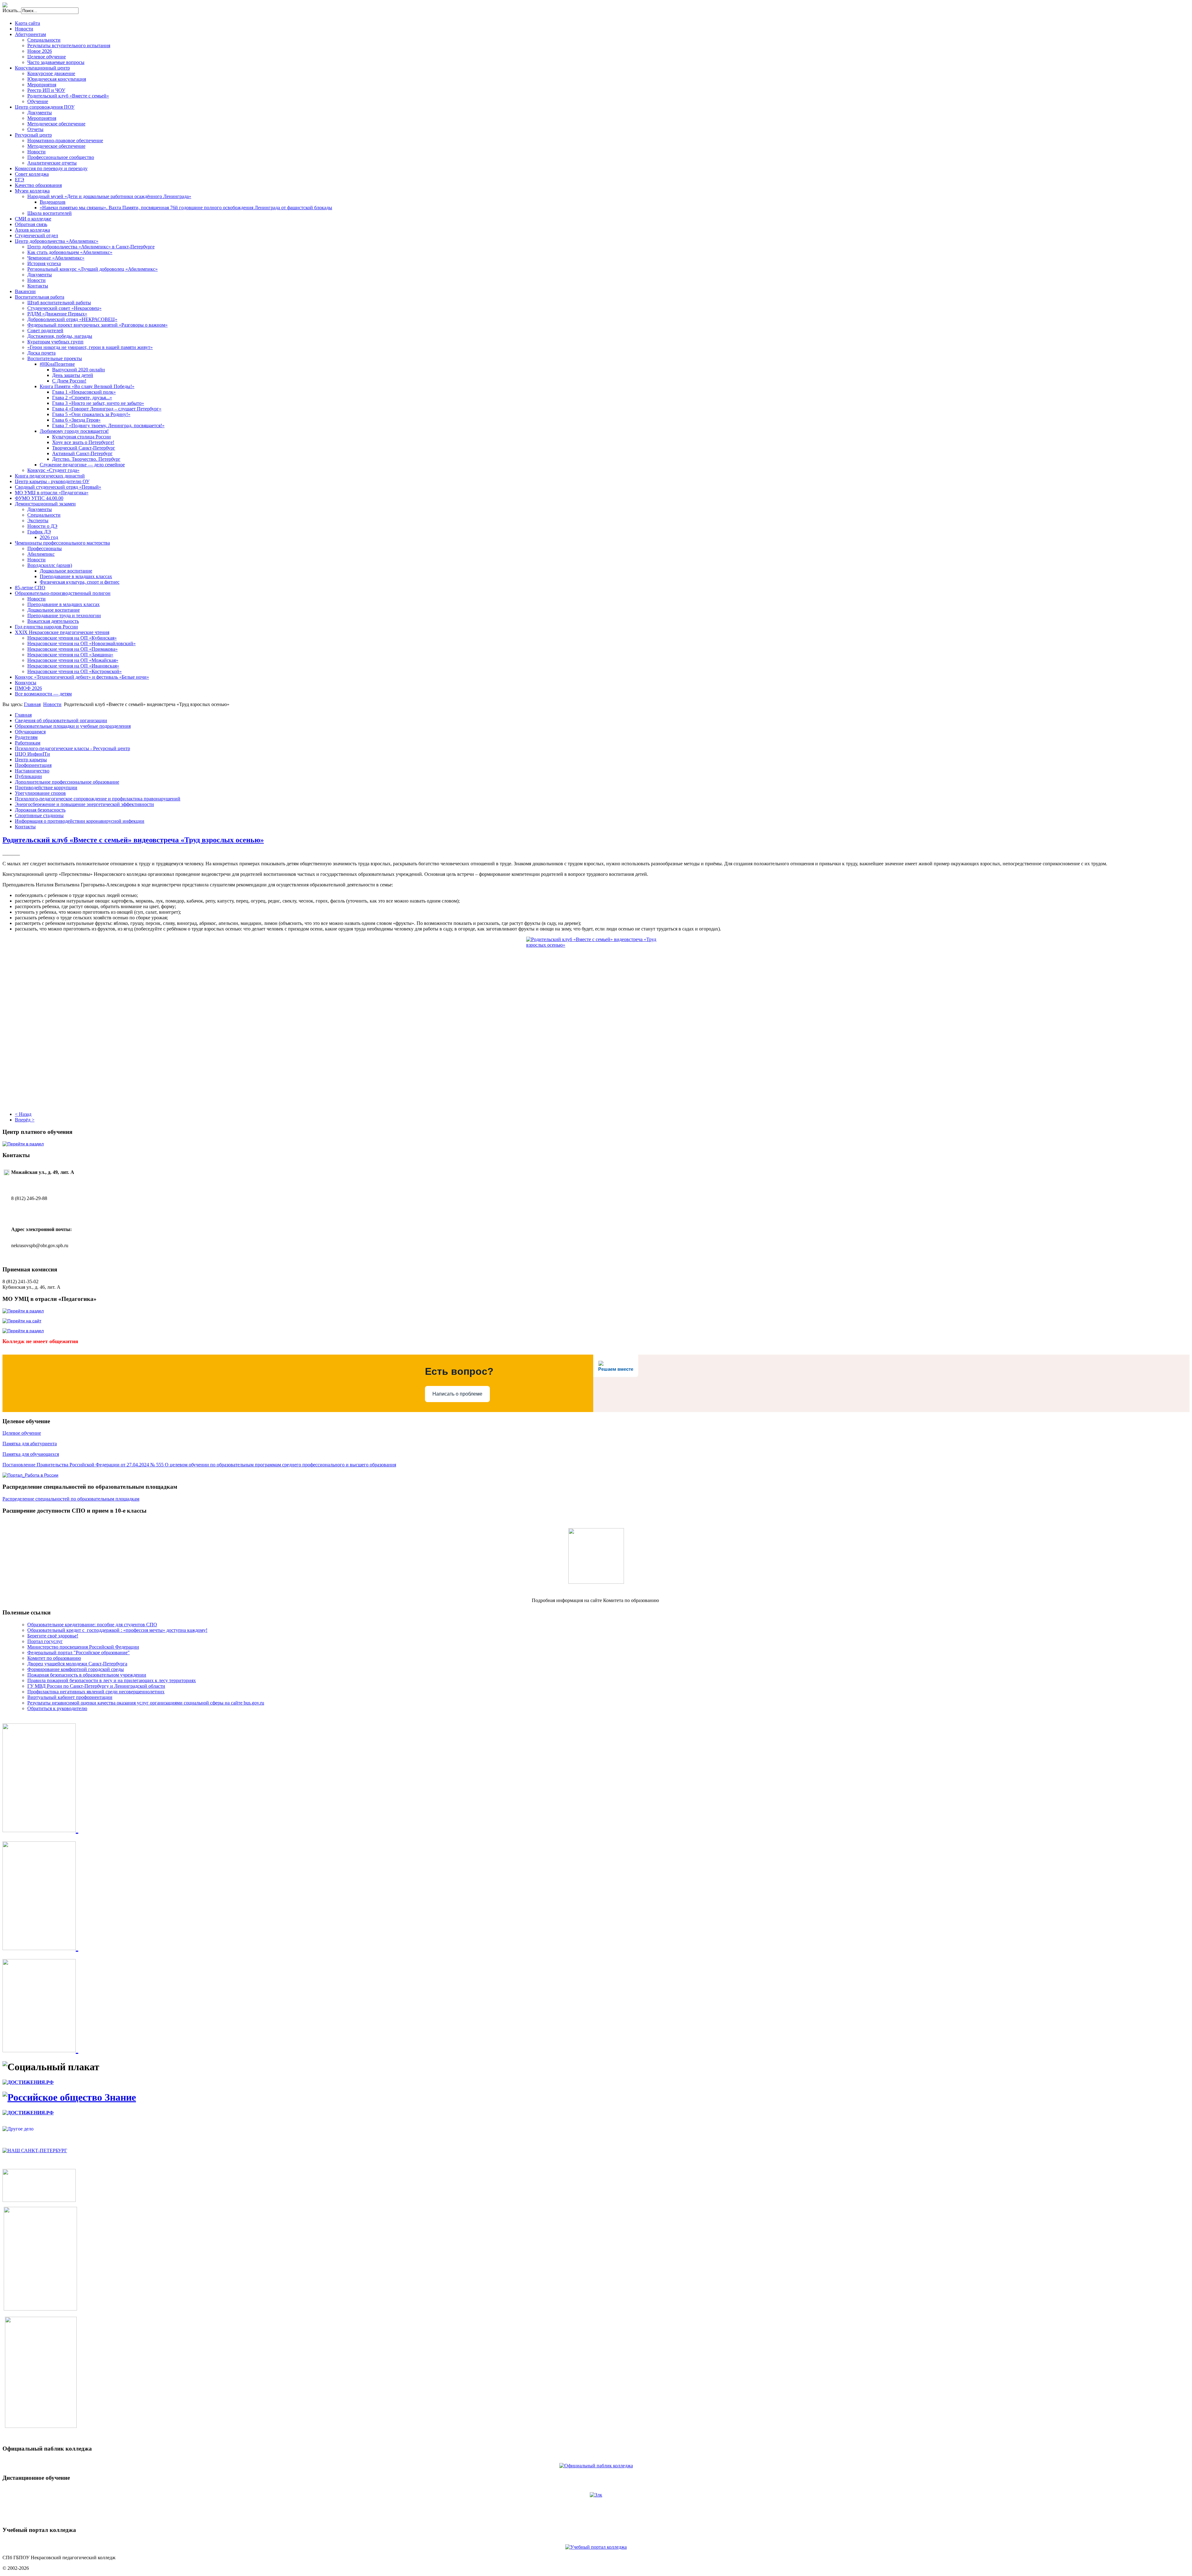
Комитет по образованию (54, 1658)
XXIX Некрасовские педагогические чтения (62, 632)
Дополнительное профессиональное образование (67, 782)
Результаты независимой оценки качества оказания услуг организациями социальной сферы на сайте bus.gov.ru (146, 1703)
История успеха (44, 263)
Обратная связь (31, 224)
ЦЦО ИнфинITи (32, 754)
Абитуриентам (30, 34)
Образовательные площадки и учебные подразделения (73, 726)
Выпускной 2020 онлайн (79, 370)
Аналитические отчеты (52, 163)
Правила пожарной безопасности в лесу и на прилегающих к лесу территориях (112, 1680)
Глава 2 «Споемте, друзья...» (82, 398)
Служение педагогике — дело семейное (82, 465)
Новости (24, 29)
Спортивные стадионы (39, 815)
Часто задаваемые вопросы (56, 62)
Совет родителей (45, 330)
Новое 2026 (40, 51)
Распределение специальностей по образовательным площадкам (71, 1499)
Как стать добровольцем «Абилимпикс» (70, 252)
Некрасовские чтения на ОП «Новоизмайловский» (81, 643)
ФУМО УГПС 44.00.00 (39, 498)
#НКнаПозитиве (57, 364)
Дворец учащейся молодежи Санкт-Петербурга (77, 1664)
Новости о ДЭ (42, 526)
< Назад (23, 1114)
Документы (40, 113)
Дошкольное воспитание (66, 571)
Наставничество (32, 771)
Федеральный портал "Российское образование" (79, 1652)
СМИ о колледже (33, 219)
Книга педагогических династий (50, 476)
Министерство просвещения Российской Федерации (83, 1647)
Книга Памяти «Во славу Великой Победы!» (87, 386)
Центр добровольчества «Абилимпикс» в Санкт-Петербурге (91, 247)
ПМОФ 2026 (28, 688)
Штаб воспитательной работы (59, 303)
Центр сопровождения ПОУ (45, 107)
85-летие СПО (30, 588)
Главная (32, 704)
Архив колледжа (32, 230)
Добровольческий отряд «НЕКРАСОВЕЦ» (72, 319)
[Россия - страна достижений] (28, 2082)
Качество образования (38, 185)
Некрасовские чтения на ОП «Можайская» (73, 660)
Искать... (12, 10)
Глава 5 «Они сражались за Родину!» (91, 414)
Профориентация (33, 765)
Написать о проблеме (457, 1394)
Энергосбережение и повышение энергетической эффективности (84, 804)
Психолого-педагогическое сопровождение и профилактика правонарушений (98, 799)
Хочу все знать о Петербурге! (83, 442)
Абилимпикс (41, 554)
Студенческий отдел (36, 235)
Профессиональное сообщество (61, 157)
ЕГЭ (20, 180)
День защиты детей (73, 375)
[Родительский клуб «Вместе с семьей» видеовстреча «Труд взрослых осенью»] (596, 1016)
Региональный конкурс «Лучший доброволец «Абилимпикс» (93, 269)
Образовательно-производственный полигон (63, 593)
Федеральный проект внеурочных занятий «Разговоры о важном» (97, 325)
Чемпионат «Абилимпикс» (56, 258)
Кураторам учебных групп (55, 342)
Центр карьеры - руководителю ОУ (52, 481)
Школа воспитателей (50, 213)
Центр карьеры (31, 760)
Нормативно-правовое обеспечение (65, 140)
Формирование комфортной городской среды (76, 1669)
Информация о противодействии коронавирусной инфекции (80, 821)
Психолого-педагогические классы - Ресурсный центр (72, 748)
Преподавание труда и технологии (64, 616)
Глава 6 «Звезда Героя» (76, 420)
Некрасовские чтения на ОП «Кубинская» (72, 638)
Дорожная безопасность (40, 810)
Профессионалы (45, 548)
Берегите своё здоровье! (53, 1636)
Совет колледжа (32, 174)
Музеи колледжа (32, 191)
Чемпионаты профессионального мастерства (62, 543)
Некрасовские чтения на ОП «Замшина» (70, 655)
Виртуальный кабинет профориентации (70, 1697)
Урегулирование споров (40, 793)
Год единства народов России (46, 627)
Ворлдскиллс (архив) (50, 565)
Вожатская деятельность (53, 621)
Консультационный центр (42, 68)
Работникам (28, 743)
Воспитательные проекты (55, 358)
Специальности (44, 40)
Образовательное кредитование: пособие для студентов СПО (92, 1625)
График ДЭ (39, 532)
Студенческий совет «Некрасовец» (64, 308)
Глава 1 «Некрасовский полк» (84, 392)
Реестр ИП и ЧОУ (46, 90)
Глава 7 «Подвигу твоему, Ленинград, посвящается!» (108, 426)
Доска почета (41, 353)
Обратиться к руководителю (57, 1708)
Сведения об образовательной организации (61, 720)
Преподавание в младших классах (76, 576)
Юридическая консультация (57, 79)
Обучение (38, 101)
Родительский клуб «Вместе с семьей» (68, 96)
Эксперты (38, 521)
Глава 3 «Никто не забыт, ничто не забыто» (98, 403)
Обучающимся (30, 732)
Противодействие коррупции (46, 788)
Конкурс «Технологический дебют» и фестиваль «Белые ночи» (82, 677)
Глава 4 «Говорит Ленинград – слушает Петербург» (107, 409)
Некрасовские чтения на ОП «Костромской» (74, 671)
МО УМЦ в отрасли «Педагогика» (52, 493)
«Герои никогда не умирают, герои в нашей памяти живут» (90, 347)
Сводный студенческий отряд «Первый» (58, 487)
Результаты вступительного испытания (69, 45)
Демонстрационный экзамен (45, 504)
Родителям (26, 737)
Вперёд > (25, 1120)
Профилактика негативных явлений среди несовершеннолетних (96, 1692)
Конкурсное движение (51, 73)
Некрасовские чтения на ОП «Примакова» (72, 649)
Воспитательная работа (40, 297)
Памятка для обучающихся (31, 1454)
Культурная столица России (81, 437)
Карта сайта (27, 23)
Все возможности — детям (43, 694)
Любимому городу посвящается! (74, 431)
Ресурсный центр (33, 135)
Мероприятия (42, 85)
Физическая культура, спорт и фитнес (80, 582)
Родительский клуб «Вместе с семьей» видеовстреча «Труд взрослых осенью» (133, 840)
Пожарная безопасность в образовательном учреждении (87, 1675)
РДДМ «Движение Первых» (57, 314)
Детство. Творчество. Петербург (86, 459)
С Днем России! (69, 381)
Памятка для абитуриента (30, 1444)
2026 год (49, 537)
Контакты (38, 286)
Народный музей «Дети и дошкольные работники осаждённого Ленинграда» (109, 196)
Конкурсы (26, 683)
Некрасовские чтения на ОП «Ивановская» (73, 666)
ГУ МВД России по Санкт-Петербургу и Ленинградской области (96, 1686)
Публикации (28, 776)
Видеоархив (53, 202)
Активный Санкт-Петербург (82, 453)
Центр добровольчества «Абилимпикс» (57, 241)
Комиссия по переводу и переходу (51, 168)
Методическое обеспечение (56, 124)
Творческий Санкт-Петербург (84, 448)
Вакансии (25, 291)
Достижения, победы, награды (60, 336)
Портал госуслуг (45, 1641)
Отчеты (35, 129)
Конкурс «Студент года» (53, 470)
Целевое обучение (47, 57)
